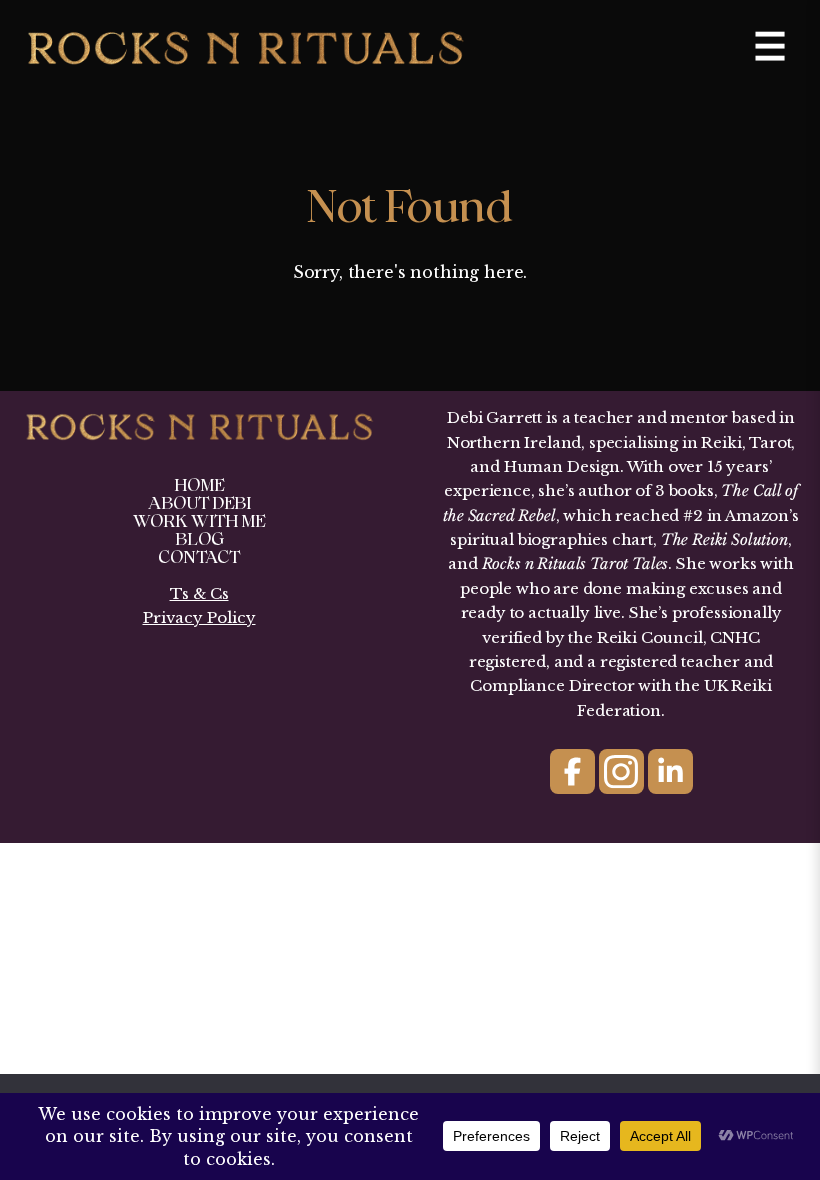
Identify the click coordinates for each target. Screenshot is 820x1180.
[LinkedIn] (670, 771)
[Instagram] (621, 771)
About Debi (199, 503)
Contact (199, 557)
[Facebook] (572, 771)
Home (199, 485)
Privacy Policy (199, 617)
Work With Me (199, 521)
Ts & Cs (199, 593)
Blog (199, 539)
